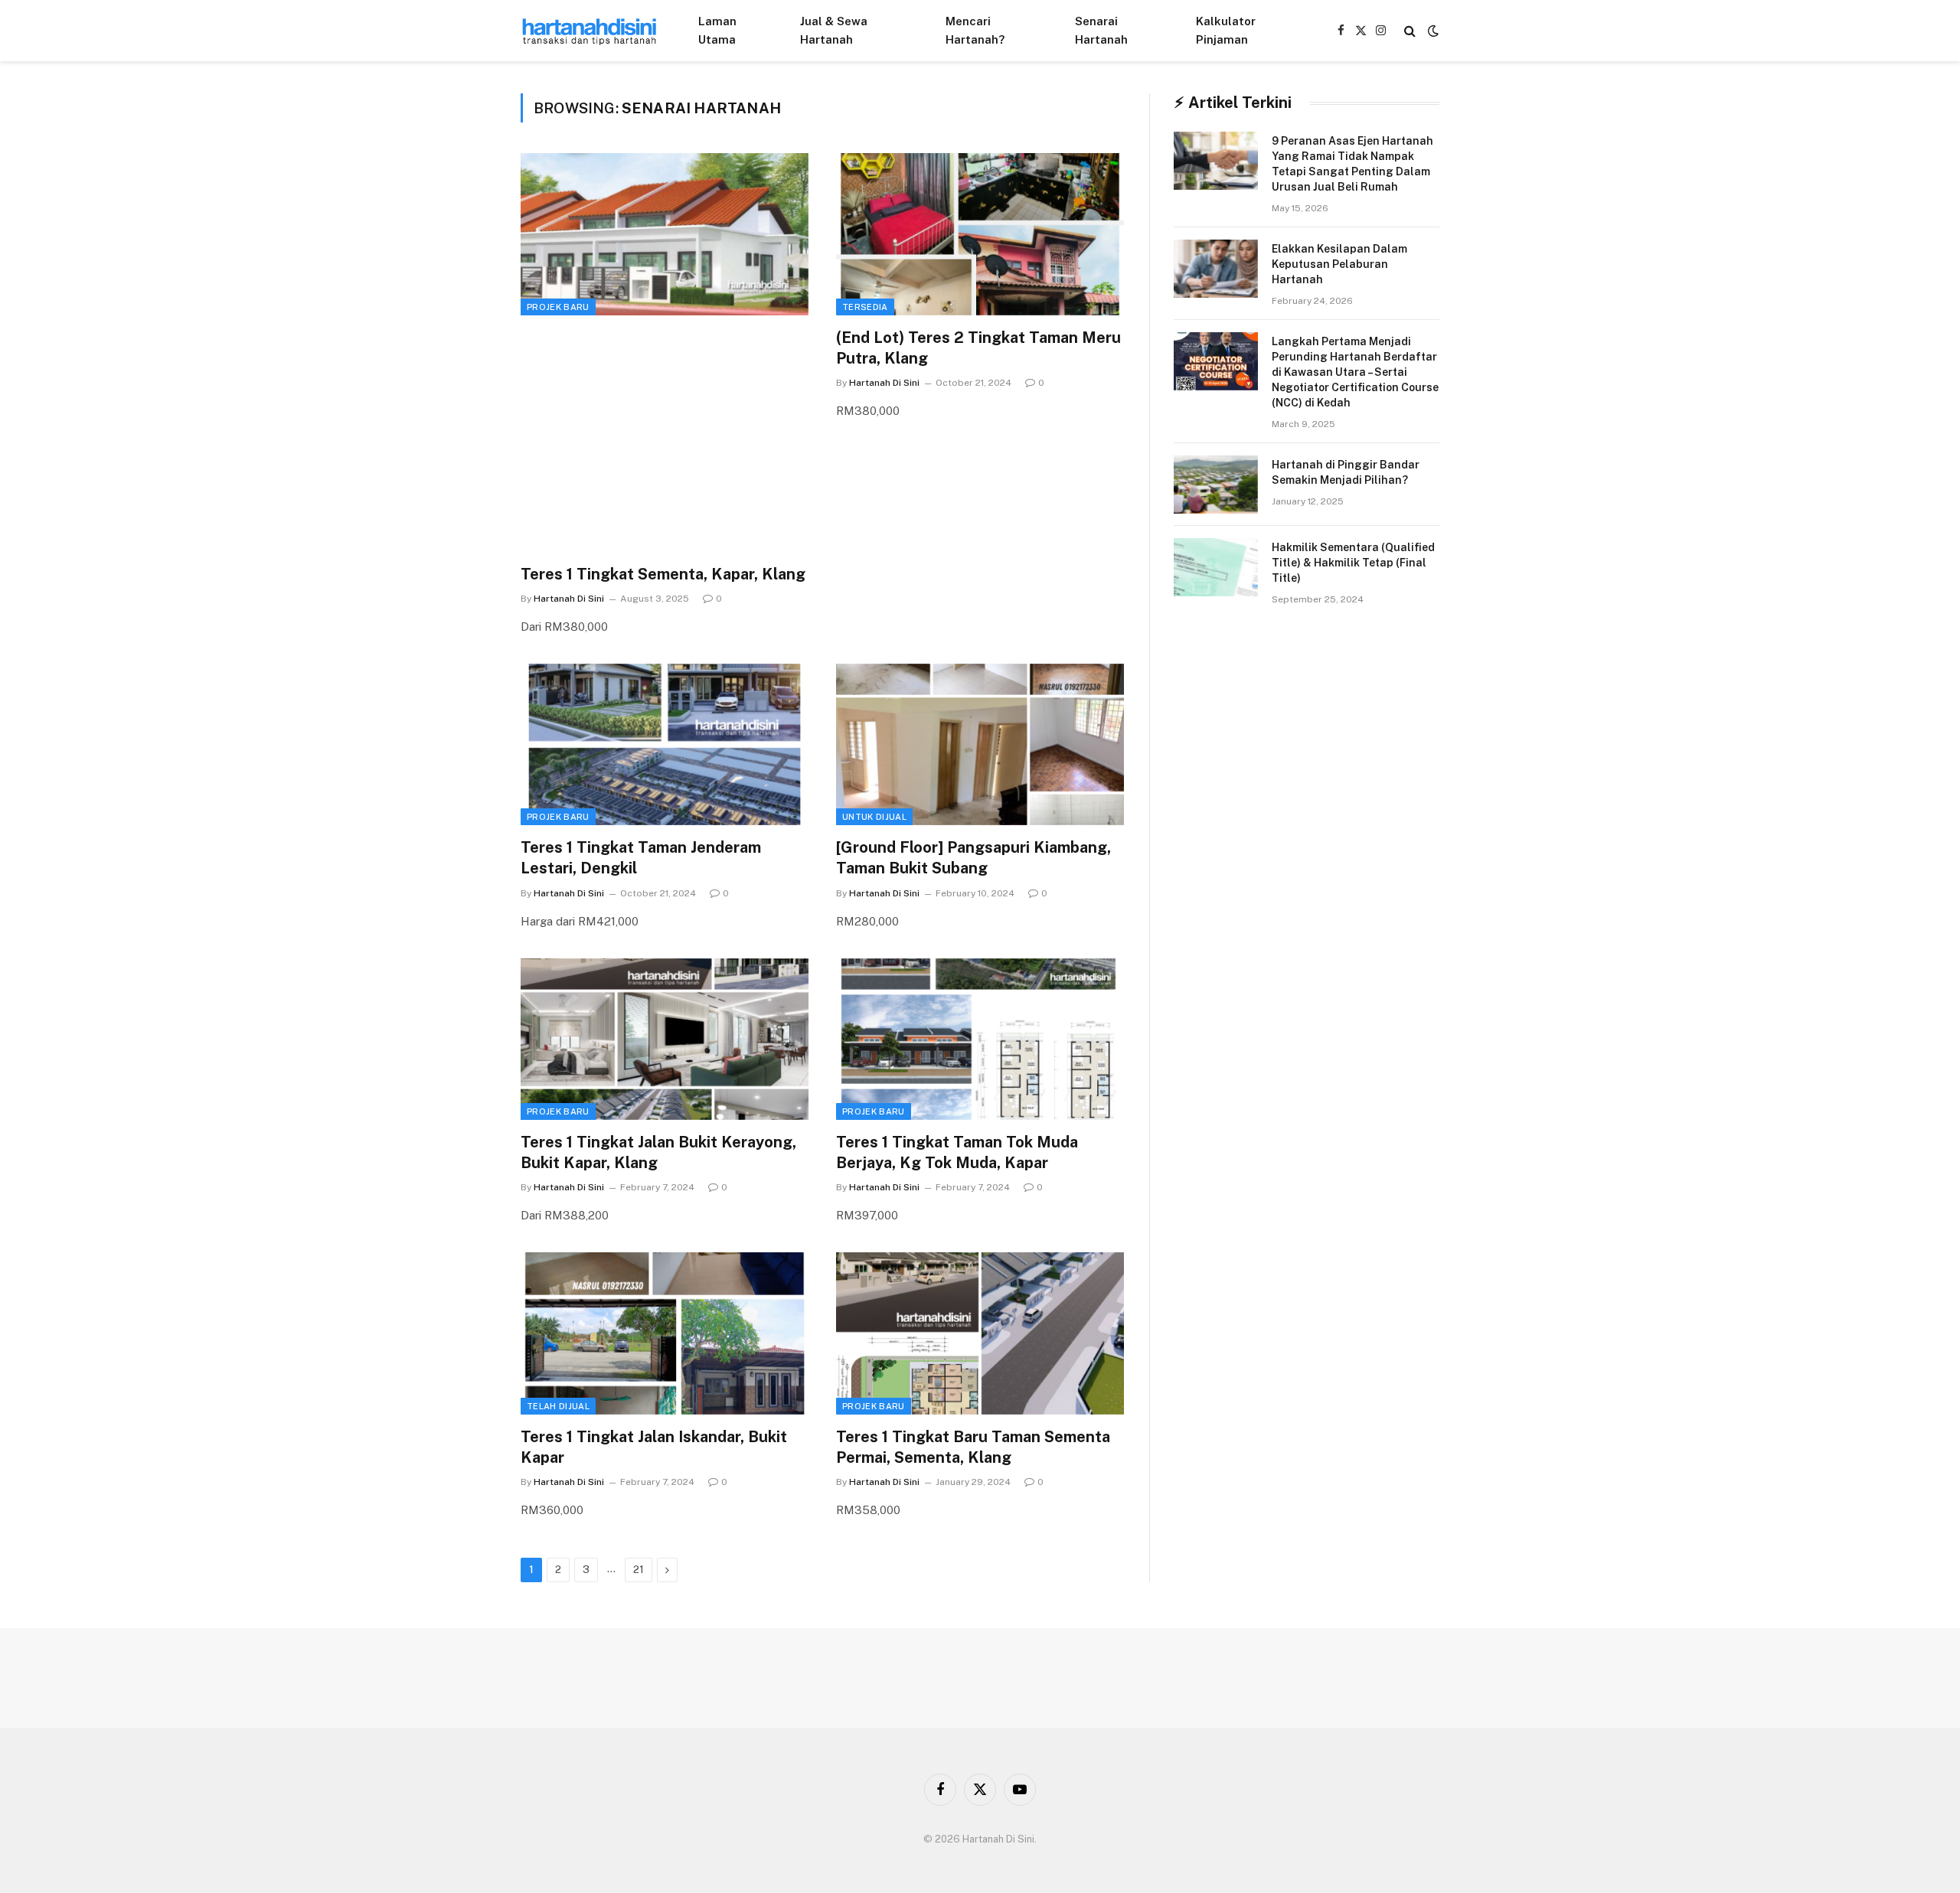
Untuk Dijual (874, 817)
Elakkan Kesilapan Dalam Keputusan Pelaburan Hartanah (1339, 264)
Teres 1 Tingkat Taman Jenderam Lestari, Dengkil (641, 858)
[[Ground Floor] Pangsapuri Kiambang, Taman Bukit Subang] (980, 745)
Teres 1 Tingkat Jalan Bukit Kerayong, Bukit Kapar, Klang (658, 1152)
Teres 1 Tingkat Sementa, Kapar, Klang (663, 574)
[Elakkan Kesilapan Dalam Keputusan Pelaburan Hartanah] (1216, 269)
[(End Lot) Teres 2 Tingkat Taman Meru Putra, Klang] (980, 234)
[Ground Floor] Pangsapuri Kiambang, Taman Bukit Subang (973, 858)
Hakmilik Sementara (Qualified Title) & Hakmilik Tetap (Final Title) (1353, 563)
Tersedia (865, 307)
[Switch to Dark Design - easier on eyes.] (1432, 31)
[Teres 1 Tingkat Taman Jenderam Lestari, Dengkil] (665, 745)
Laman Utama (717, 30)
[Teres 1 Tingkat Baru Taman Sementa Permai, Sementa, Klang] (980, 1333)
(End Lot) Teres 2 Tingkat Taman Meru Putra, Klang (978, 348)
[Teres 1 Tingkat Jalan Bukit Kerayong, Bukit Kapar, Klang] (665, 1040)
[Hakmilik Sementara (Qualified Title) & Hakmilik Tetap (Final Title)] (1216, 567)
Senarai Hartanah (1101, 30)
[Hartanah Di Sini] (590, 31)
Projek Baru (558, 307)
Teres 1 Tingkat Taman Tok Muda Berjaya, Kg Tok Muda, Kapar (957, 1152)
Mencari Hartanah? (975, 30)
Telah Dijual (558, 1406)
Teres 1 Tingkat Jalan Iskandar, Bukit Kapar (654, 1447)
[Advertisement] (665, 442)
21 (639, 1570)
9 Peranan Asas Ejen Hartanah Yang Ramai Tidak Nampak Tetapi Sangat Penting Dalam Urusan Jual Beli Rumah (1352, 164)
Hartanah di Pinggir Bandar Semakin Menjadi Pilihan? (1346, 472)
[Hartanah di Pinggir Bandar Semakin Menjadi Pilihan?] (1216, 485)
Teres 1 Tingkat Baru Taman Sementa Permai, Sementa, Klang (973, 1447)
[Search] (1410, 31)
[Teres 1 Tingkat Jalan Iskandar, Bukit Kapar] (665, 1333)
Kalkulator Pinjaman (1226, 30)
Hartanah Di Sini (569, 599)
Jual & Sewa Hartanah (834, 30)
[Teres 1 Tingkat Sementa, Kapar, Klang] (665, 234)
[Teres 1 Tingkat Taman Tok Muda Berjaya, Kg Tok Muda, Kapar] (980, 1040)
